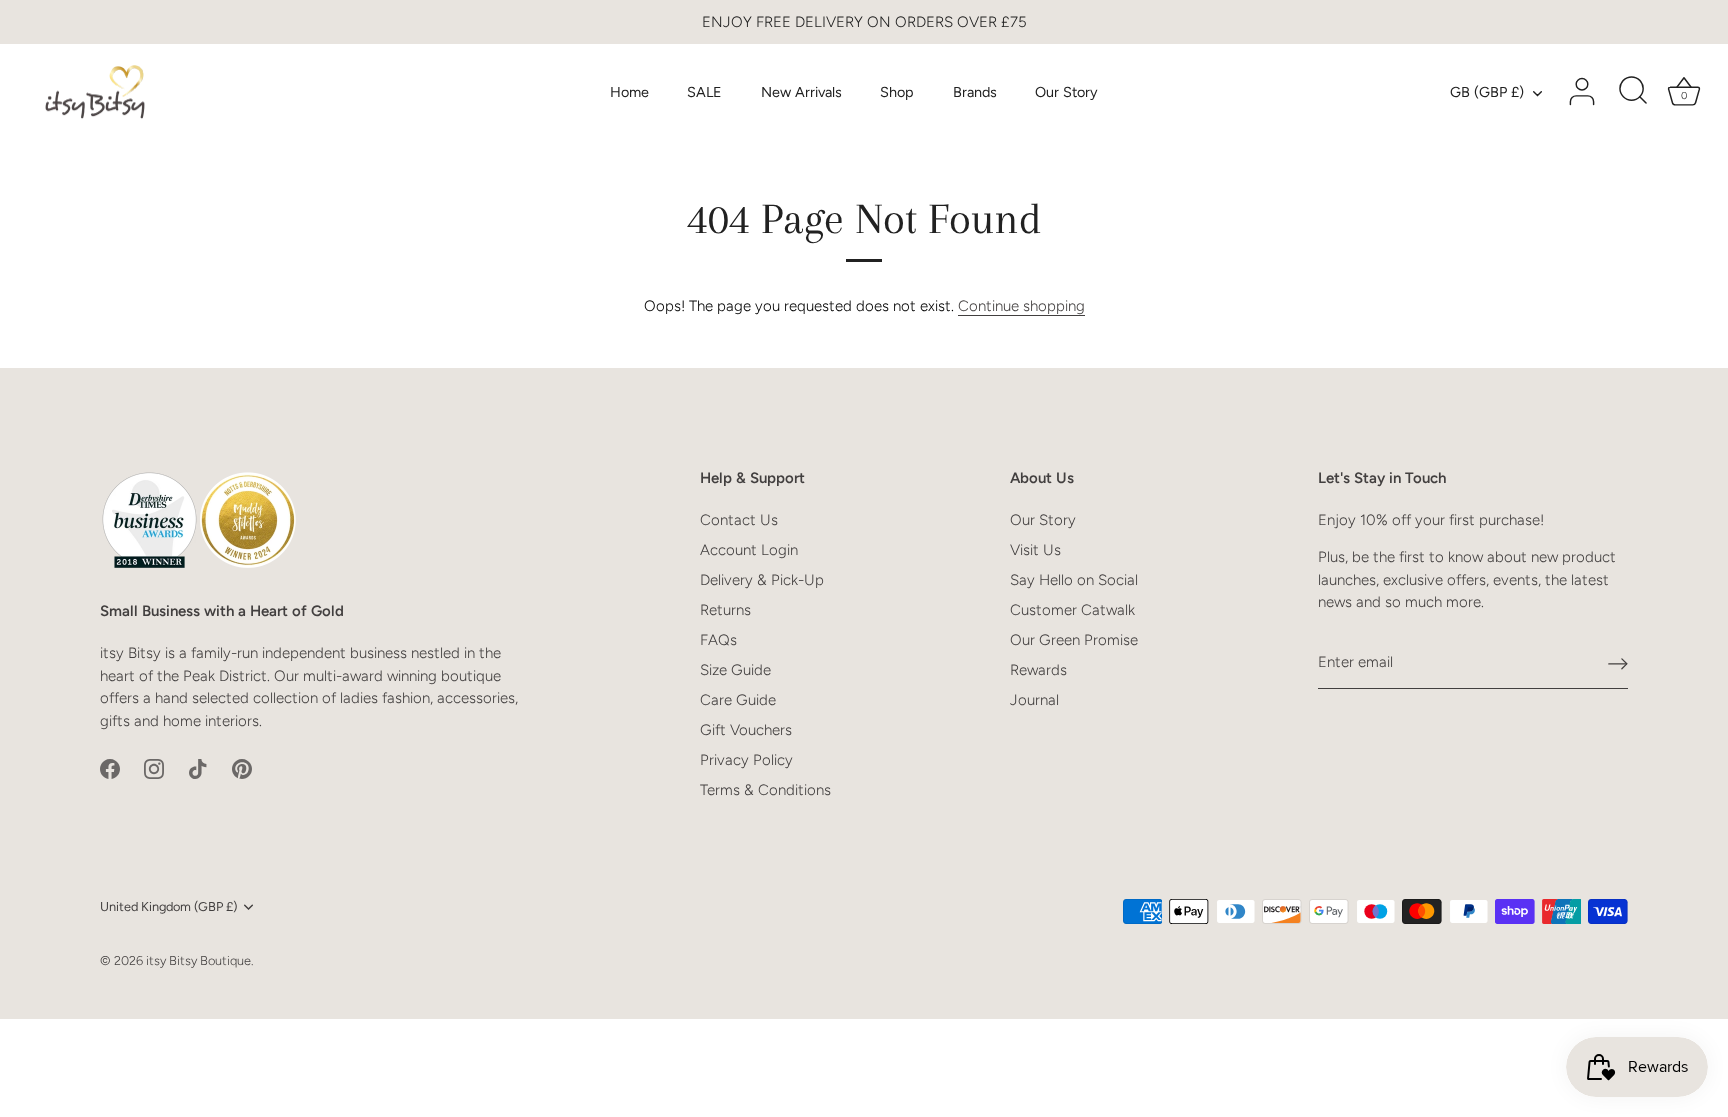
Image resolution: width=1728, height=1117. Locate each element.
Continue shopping (1021, 306)
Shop (897, 92)
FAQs (718, 640)
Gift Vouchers (746, 730)
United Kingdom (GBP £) (168, 906)
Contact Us (739, 520)
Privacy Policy (746, 760)
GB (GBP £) (1487, 92)
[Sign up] (1618, 663)
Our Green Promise (1074, 640)
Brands (975, 92)
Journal (1034, 700)
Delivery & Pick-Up (762, 580)
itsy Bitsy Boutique (198, 960)
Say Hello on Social (1074, 580)
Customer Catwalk (1072, 610)
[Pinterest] (242, 767)
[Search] (1633, 92)
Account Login (749, 550)
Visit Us (1035, 550)
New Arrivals (801, 92)
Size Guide (735, 670)
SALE (704, 92)
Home (629, 92)
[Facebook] (110, 767)
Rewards (1038, 670)
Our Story (1066, 92)
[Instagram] (154, 767)
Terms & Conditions (765, 790)
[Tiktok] (198, 767)
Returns (725, 610)
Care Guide (738, 700)
